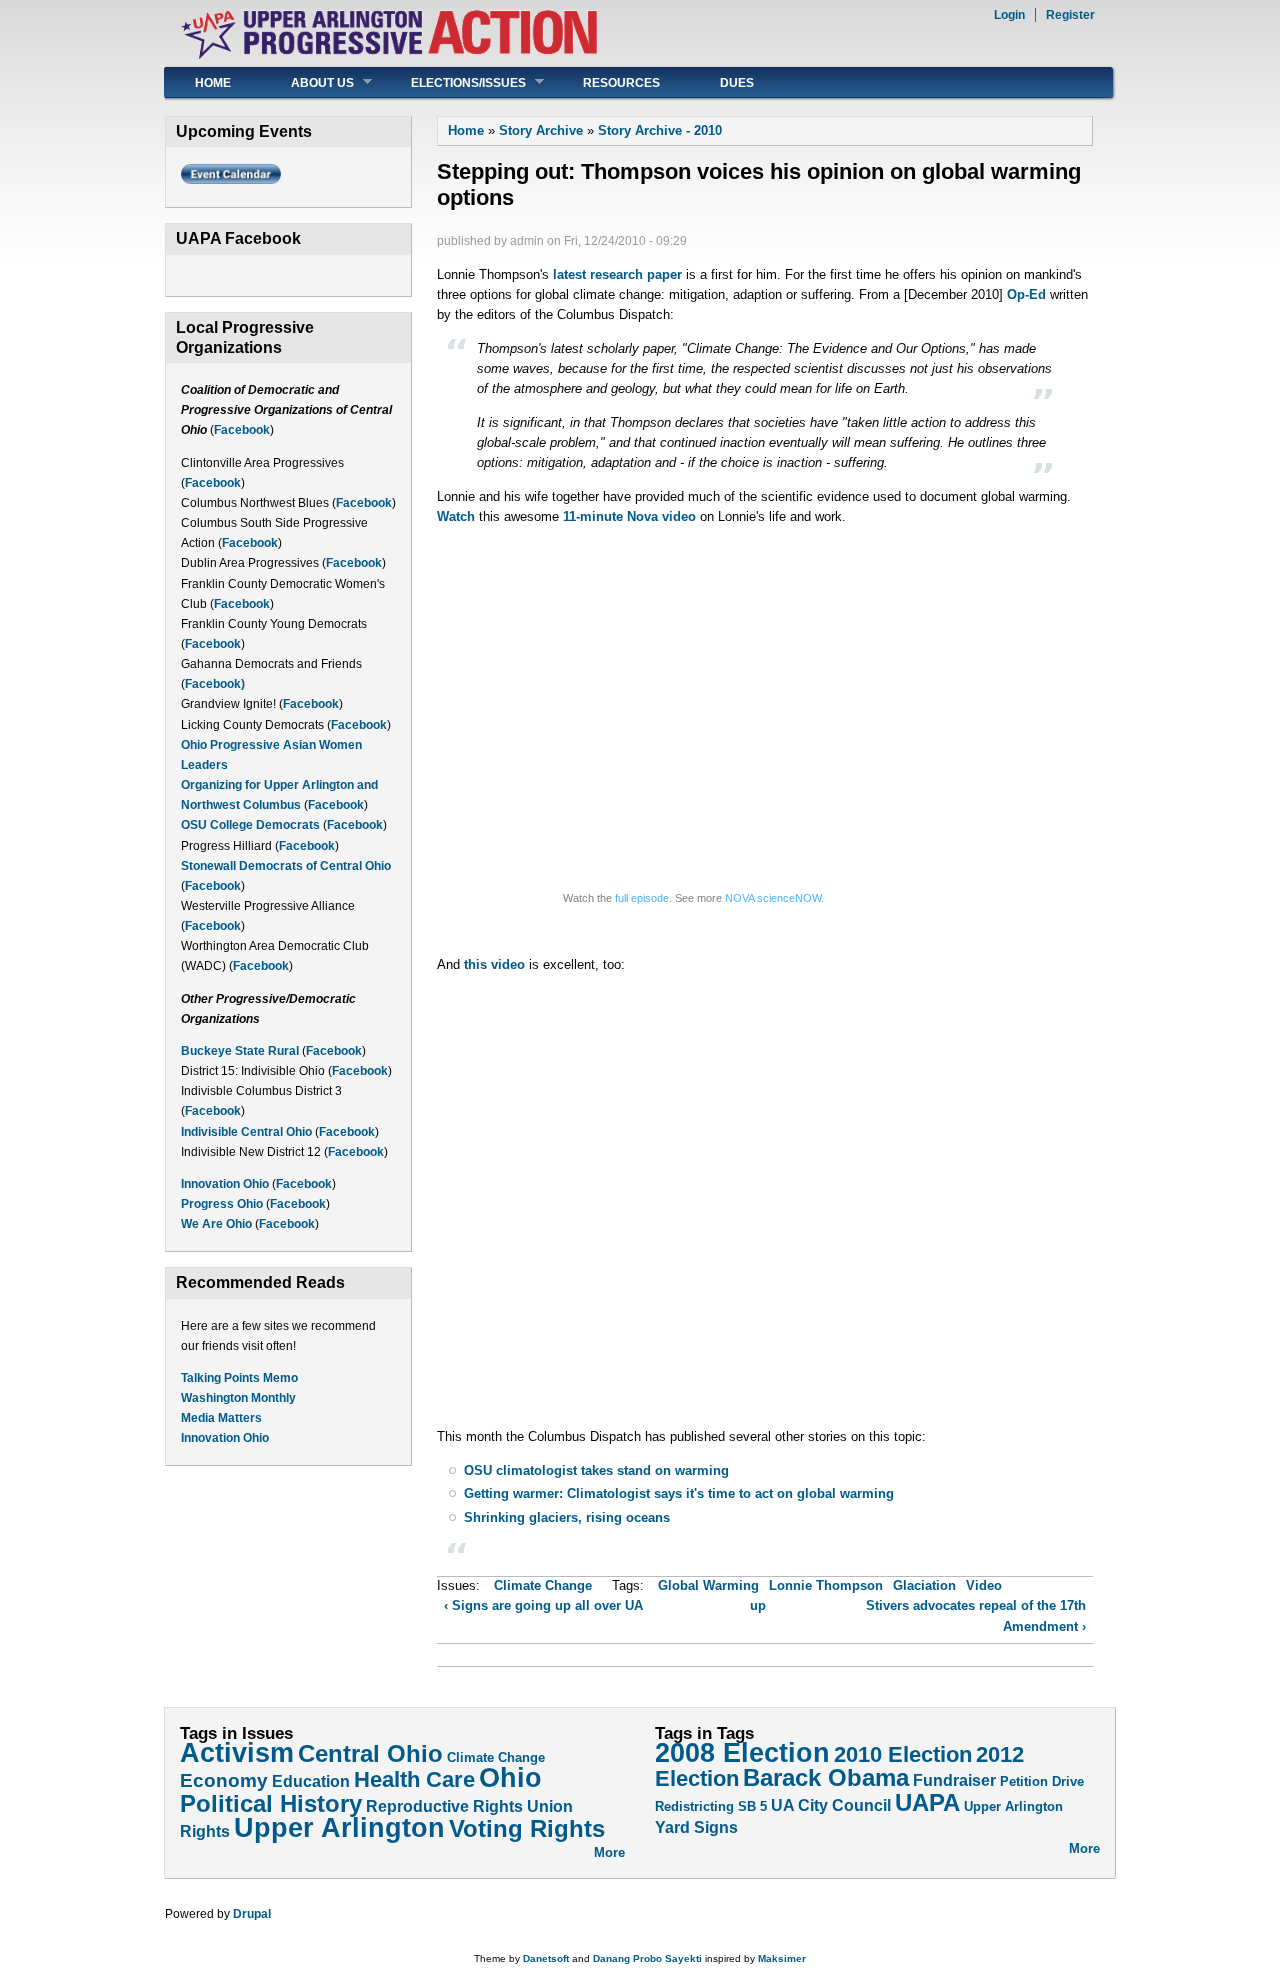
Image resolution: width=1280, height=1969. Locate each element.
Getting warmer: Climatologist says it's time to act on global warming (679, 1493)
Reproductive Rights (444, 1806)
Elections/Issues (453, 82)
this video (494, 964)
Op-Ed (1026, 294)
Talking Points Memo (239, 1378)
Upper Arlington (339, 1828)
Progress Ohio (222, 1204)
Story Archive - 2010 (660, 130)
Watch (456, 516)
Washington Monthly (238, 1398)
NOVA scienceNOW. (774, 898)
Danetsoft (546, 1958)
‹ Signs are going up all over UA (543, 1605)
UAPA (927, 1802)
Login (1009, 15)
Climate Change (543, 1585)
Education (311, 1781)
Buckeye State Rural (240, 1051)
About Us (307, 82)
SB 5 (752, 1806)
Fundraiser (954, 1780)
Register (1070, 15)
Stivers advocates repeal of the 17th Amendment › (976, 1615)
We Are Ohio (216, 1224)
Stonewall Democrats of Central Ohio (286, 866)
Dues (737, 83)
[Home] (388, 55)
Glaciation (924, 1585)
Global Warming (708, 1585)
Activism (237, 1753)
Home (213, 83)
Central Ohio (370, 1753)
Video (984, 1585)
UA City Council (831, 1805)
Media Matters (221, 1418)
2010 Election (903, 1755)
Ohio (510, 1778)
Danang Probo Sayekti (647, 1958)
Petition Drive (1042, 1781)
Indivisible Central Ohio (246, 1132)
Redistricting (694, 1806)
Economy (224, 1780)
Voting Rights (527, 1828)
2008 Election (742, 1753)
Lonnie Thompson (826, 1585)
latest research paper (617, 274)
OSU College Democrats (250, 825)
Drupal (252, 1914)
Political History (271, 1803)
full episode (642, 898)
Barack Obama (826, 1777)
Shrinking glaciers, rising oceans (567, 1517)
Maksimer (782, 1958)
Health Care (414, 1780)
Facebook (242, 430)
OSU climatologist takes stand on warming (596, 1470)
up (758, 1605)
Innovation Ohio (225, 1184)
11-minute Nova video (629, 516)
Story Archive (541, 130)
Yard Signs (696, 1827)
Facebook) (215, 684)
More (609, 1852)
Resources (621, 83)
